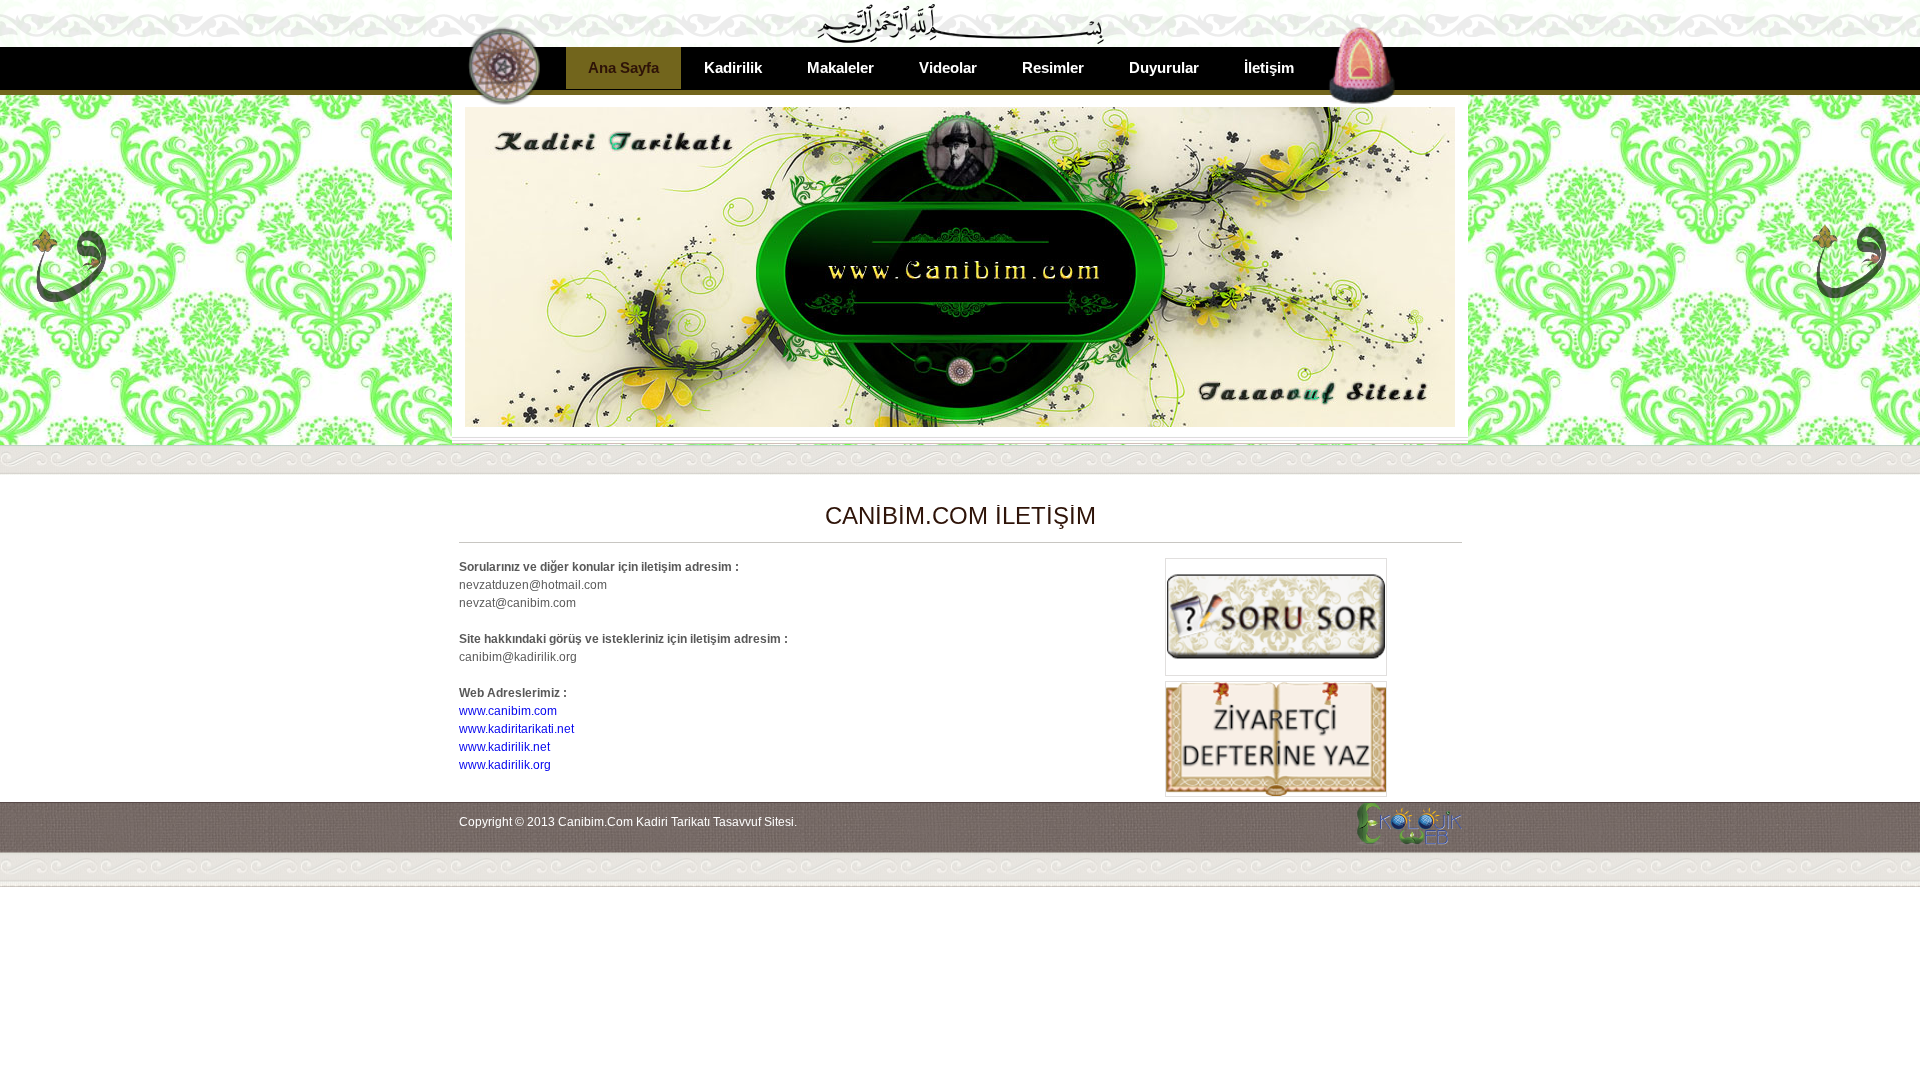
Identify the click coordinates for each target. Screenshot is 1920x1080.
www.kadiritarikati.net (516, 729)
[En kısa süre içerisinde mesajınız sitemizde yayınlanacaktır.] (1274, 793)
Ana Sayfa (623, 67)
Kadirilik (733, 67)
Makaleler (840, 67)
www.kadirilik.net (504, 747)
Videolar (948, 67)
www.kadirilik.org (505, 765)
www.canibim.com (508, 711)
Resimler (1053, 67)
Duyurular (1164, 67)
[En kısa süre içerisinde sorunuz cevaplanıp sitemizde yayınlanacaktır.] (1274, 672)
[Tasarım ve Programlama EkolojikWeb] (1407, 835)
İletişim (1269, 67)
